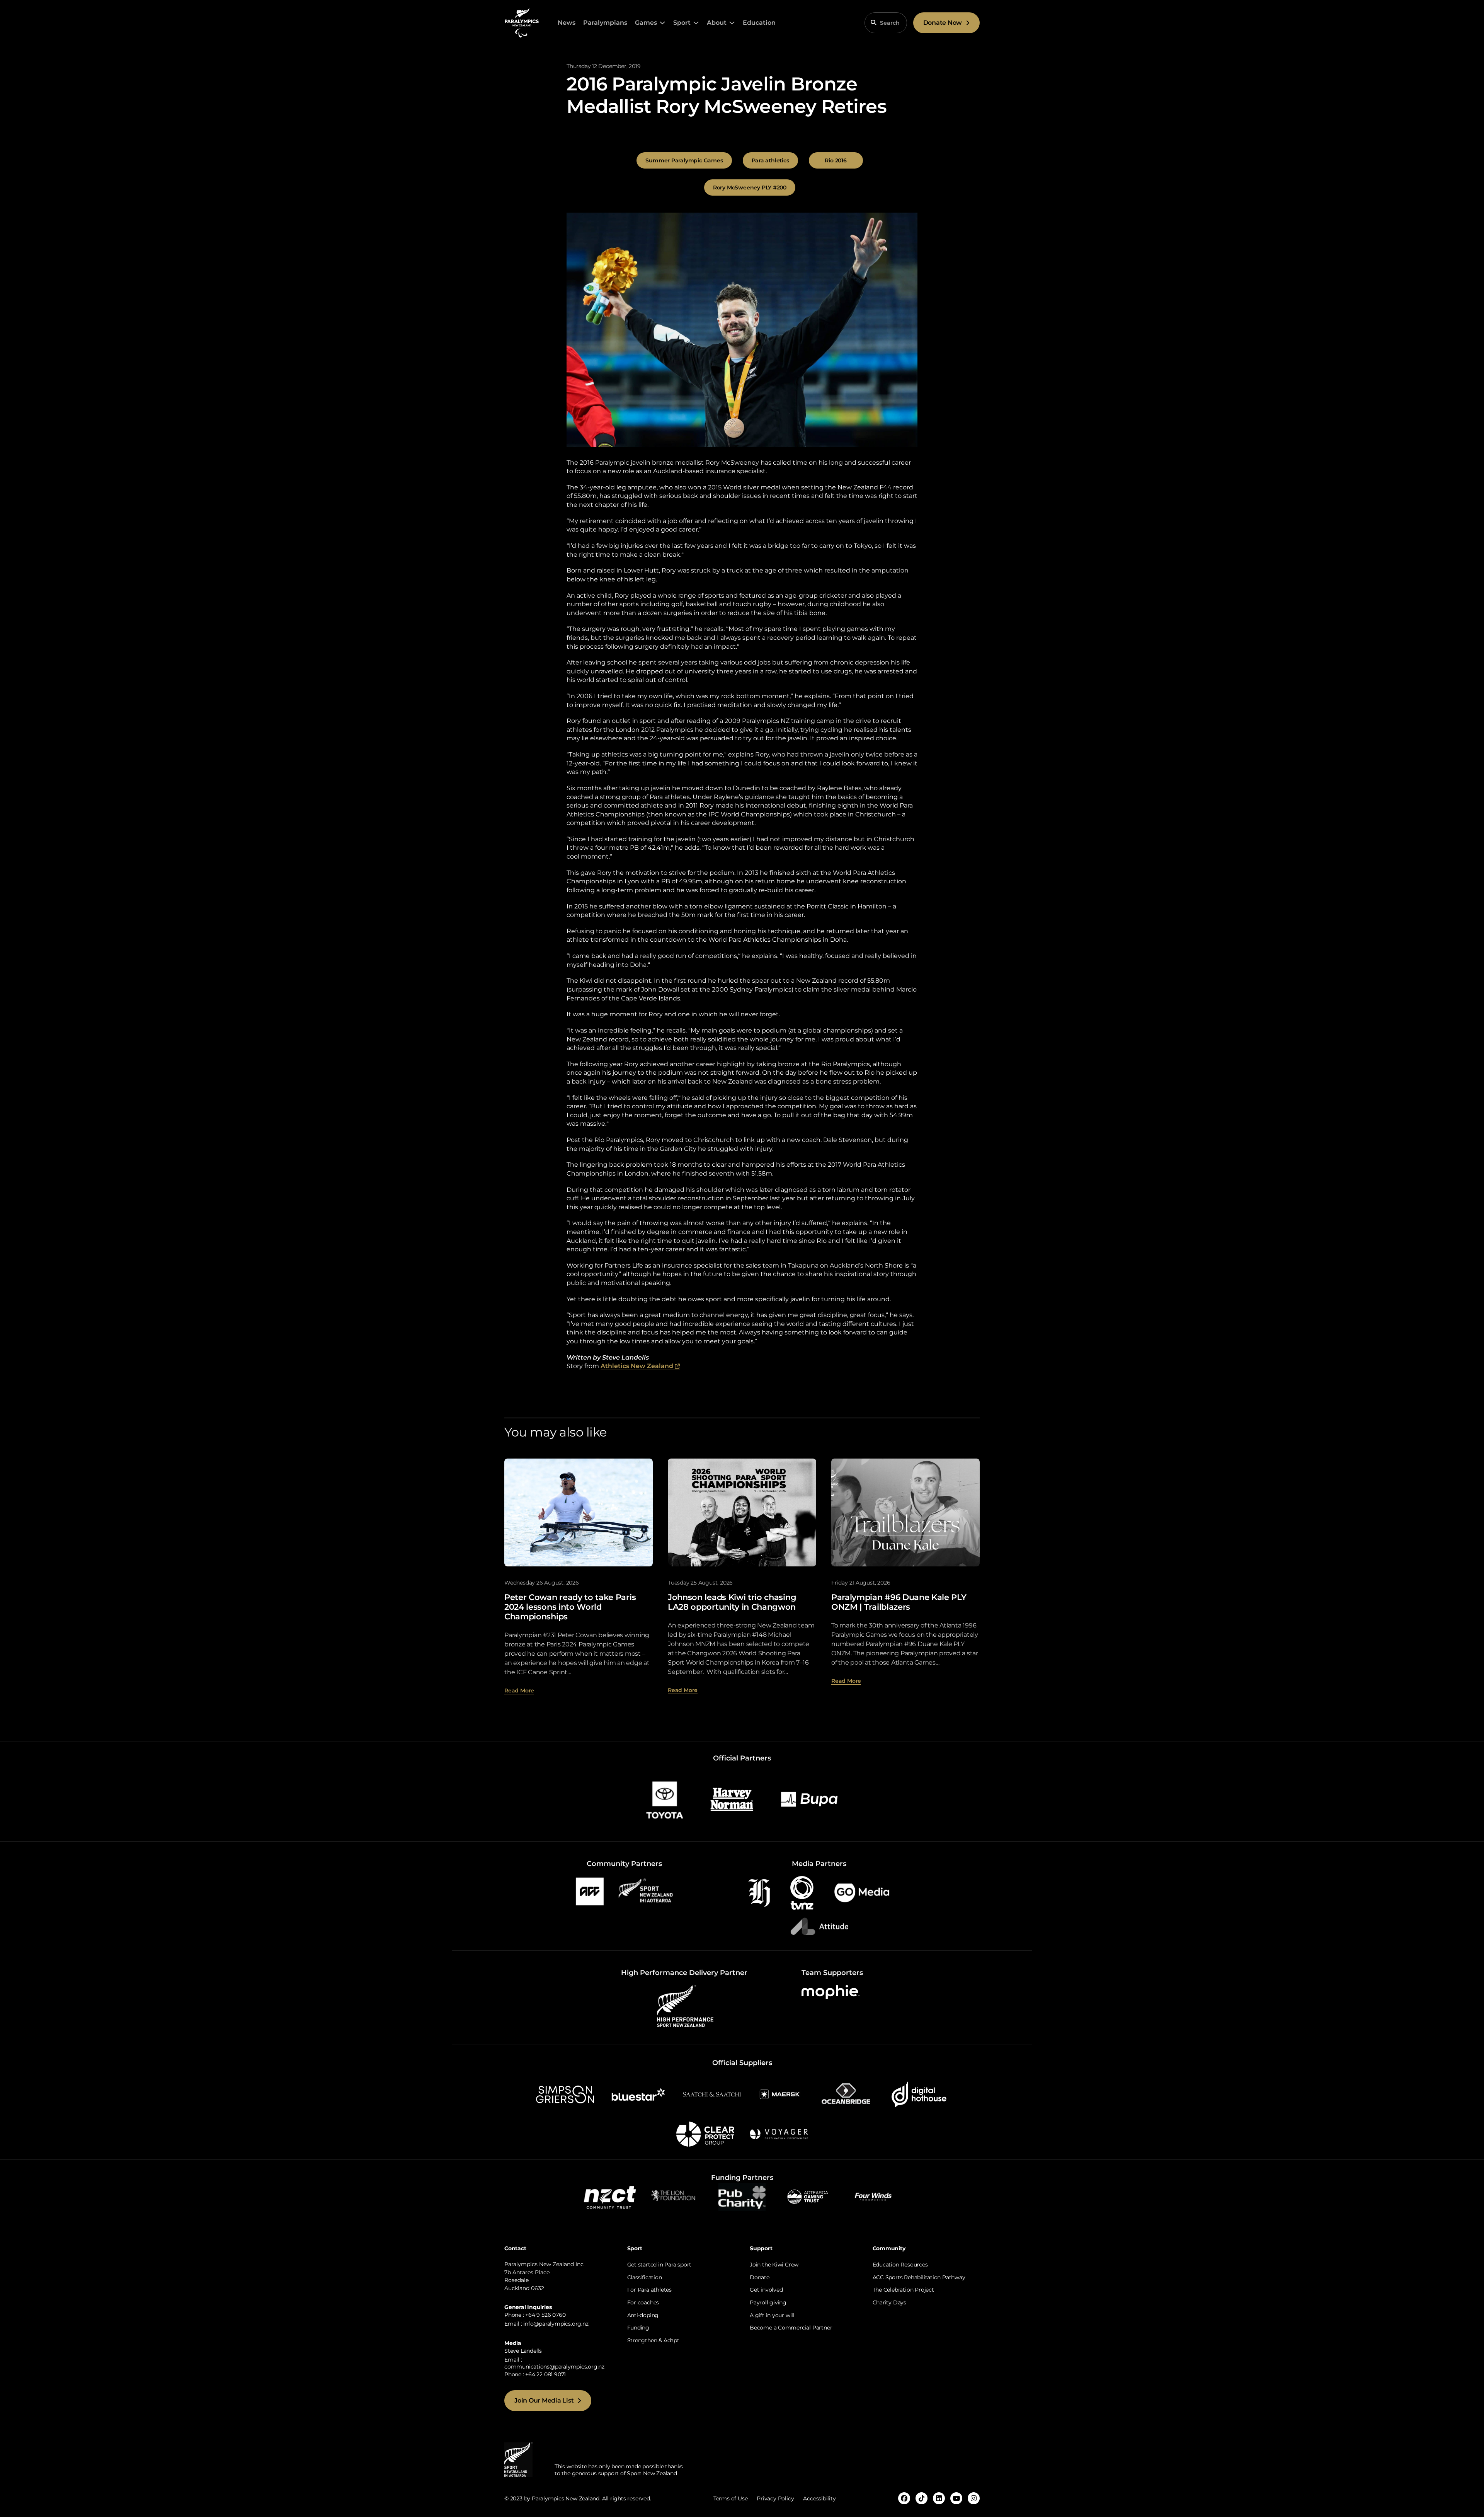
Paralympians (605, 23)
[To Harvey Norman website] (732, 1799)
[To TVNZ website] (802, 1892)
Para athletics (770, 160)
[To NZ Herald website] (759, 1892)
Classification (645, 2277)
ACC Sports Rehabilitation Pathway (919, 2277)
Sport (682, 23)
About (717, 23)
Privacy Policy (775, 2498)
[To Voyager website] (779, 2134)
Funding (638, 2328)
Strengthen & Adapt (653, 2340)
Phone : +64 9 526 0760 (535, 2315)
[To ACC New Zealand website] (590, 1891)
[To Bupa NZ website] (809, 1799)
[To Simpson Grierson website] (565, 2094)
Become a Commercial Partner (791, 2328)
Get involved (766, 2290)
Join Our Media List (544, 2400)
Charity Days (889, 2302)
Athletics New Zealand (640, 1366)
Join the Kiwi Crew (774, 2265)
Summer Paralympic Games (684, 160)
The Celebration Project (903, 2290)
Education (759, 23)
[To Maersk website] (779, 2094)
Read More (519, 1690)
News (567, 23)
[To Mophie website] (830, 1991)
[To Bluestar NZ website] (638, 2094)
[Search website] (873, 22)
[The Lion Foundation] (676, 2196)
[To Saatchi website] (712, 2094)
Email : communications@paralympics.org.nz (554, 2363)
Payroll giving (768, 2302)
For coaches (643, 2302)
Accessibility (819, 2498)
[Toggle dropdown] (662, 23)
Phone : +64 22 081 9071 (535, 2374)
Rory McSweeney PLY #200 (750, 187)
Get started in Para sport (659, 2265)
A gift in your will (772, 2315)
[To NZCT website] (611, 2196)
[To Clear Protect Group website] (705, 2134)
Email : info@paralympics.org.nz (546, 2324)
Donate (760, 2277)
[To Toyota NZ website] (665, 1799)
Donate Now (943, 23)
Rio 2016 (836, 160)
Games (646, 23)
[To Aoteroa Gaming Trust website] (808, 2196)
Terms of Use (730, 2498)
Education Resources (900, 2265)
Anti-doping (643, 2315)
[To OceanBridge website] (846, 2094)
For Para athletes (649, 2290)
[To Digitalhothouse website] (919, 2094)
